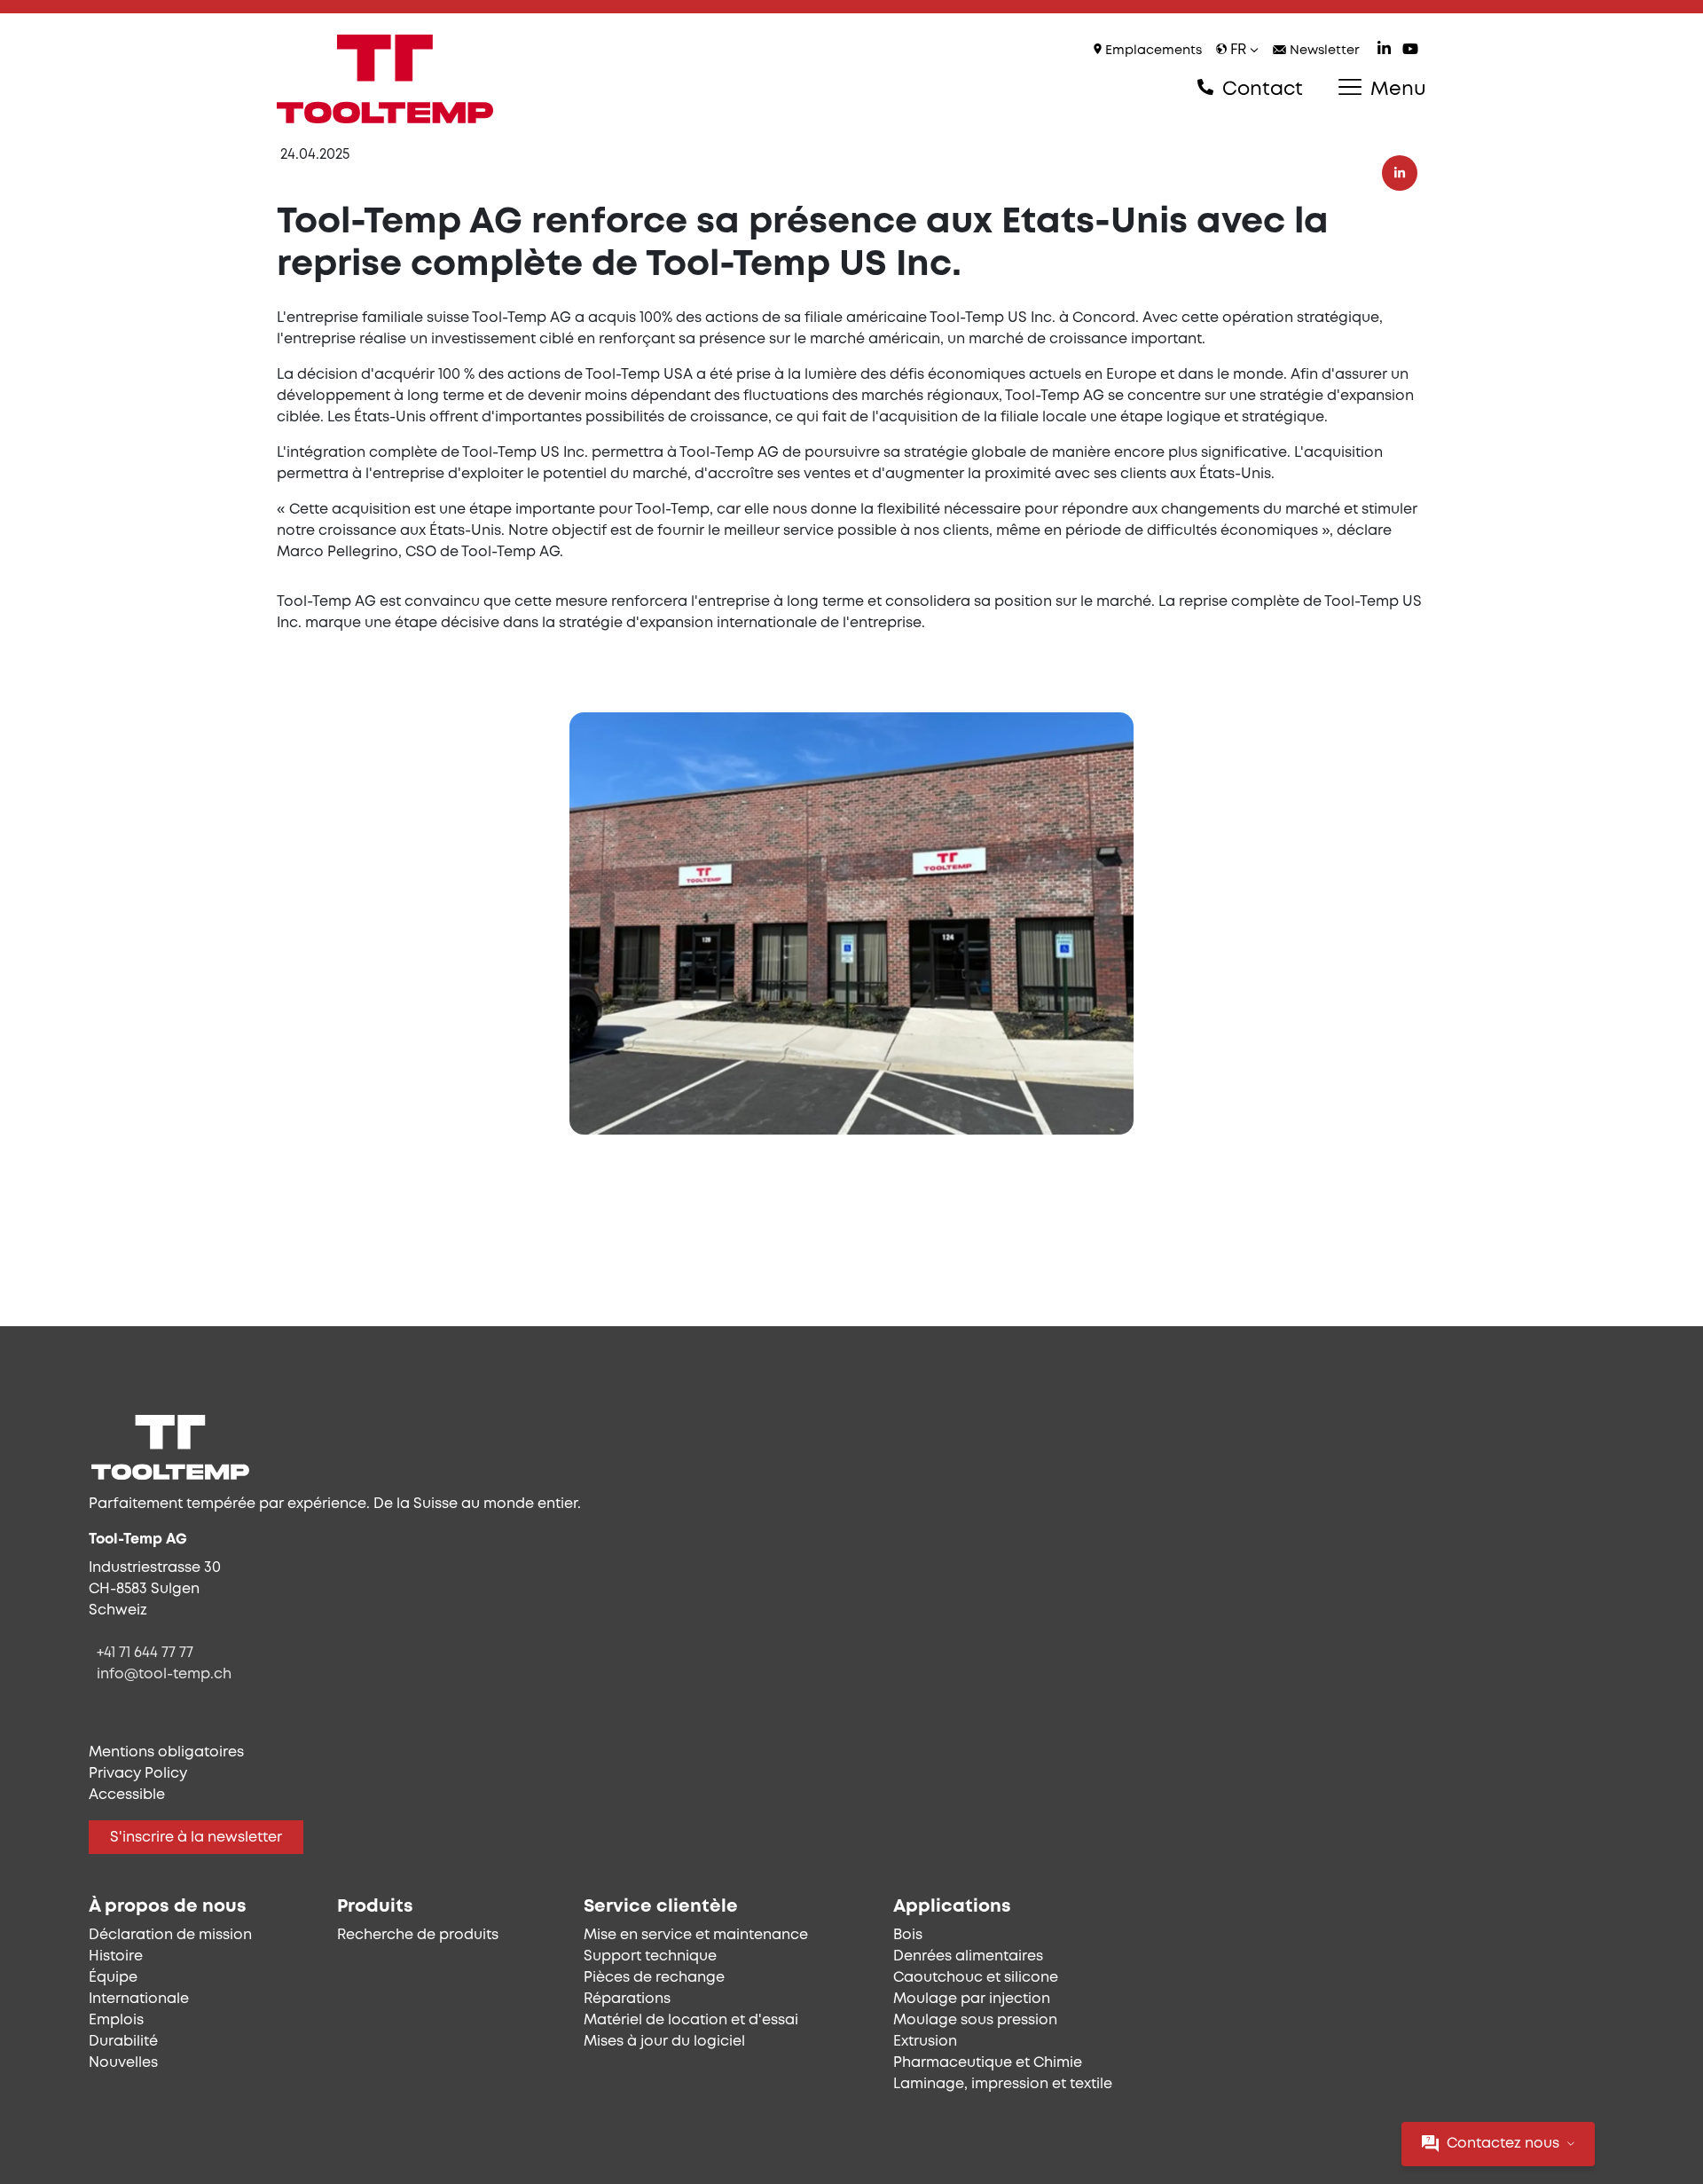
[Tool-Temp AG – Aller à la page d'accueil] (385, 79)
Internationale (139, 1999)
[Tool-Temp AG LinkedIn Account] (1384, 51)
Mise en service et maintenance (696, 1935)
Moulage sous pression (975, 2020)
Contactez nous (1503, 2144)
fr (1238, 50)
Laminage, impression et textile (1003, 2084)
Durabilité (123, 2042)
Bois (908, 1935)
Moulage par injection (972, 1999)
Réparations (627, 1999)
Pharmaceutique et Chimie (988, 2063)
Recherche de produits (418, 1935)
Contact (1260, 90)
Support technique (650, 1956)
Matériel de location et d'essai (691, 2020)
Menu (1396, 90)
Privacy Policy (138, 1774)
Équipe (113, 1978)
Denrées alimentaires (968, 1956)
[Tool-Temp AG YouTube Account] (1410, 51)
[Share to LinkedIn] (1400, 173)
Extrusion (925, 2042)
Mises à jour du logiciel (664, 2042)
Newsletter (1323, 51)
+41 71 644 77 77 (145, 1653)
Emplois (116, 2020)
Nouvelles (123, 2063)
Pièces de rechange (654, 1978)
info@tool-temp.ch (164, 1674)
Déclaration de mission (170, 1935)
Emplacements (1152, 51)
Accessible (127, 1795)
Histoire (116, 1956)
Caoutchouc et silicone (976, 1978)
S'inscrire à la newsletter (196, 1838)
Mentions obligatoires (166, 1752)
